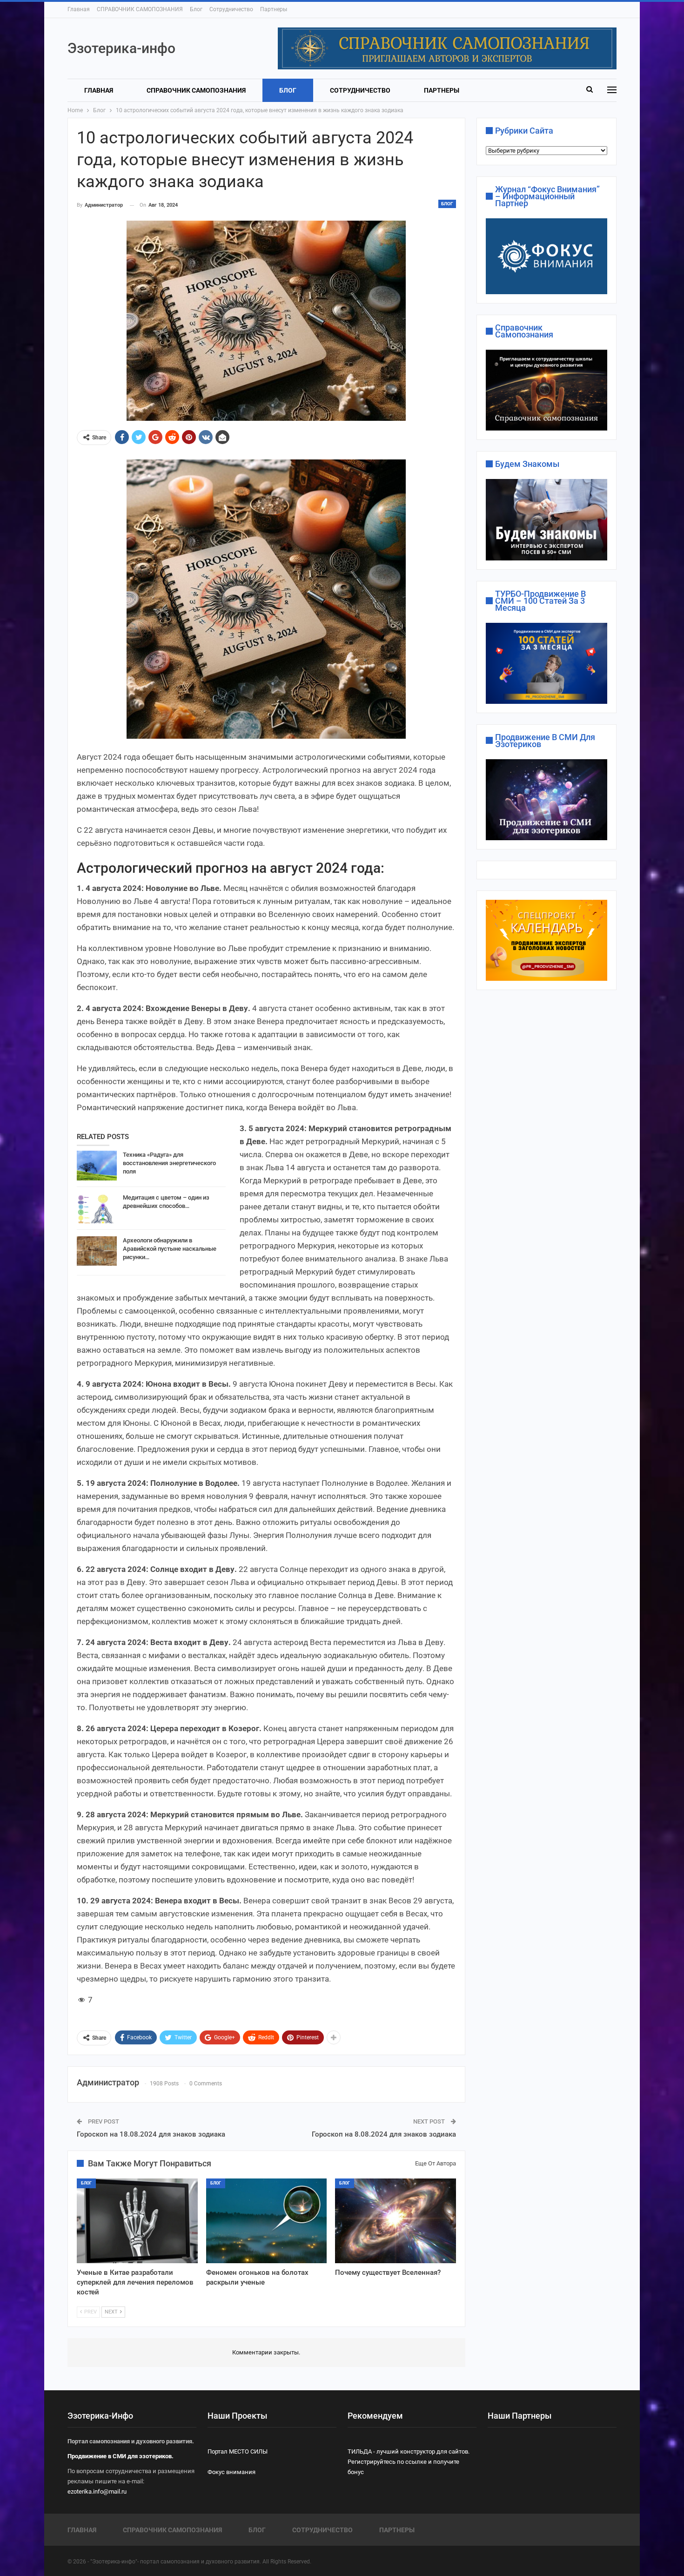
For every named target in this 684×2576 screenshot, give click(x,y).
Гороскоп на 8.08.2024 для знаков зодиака (384, 2134)
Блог (196, 9)
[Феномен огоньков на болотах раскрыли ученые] (267, 2221)
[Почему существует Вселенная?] (396, 2221)
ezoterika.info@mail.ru (97, 2492)
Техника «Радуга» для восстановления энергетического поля (169, 1163)
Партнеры (274, 9)
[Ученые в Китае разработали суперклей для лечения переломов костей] (137, 2221)
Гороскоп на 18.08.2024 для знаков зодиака (151, 2134)
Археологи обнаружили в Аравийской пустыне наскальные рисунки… (170, 1249)
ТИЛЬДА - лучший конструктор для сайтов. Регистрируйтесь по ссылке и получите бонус (409, 2462)
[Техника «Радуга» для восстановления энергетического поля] (97, 1166)
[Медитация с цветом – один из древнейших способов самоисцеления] (97, 1208)
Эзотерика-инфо (121, 48)
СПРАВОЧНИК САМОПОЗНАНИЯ (140, 9)
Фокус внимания (231, 2472)
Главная (79, 9)
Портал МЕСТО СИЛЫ (238, 2451)
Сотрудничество (231, 9)
